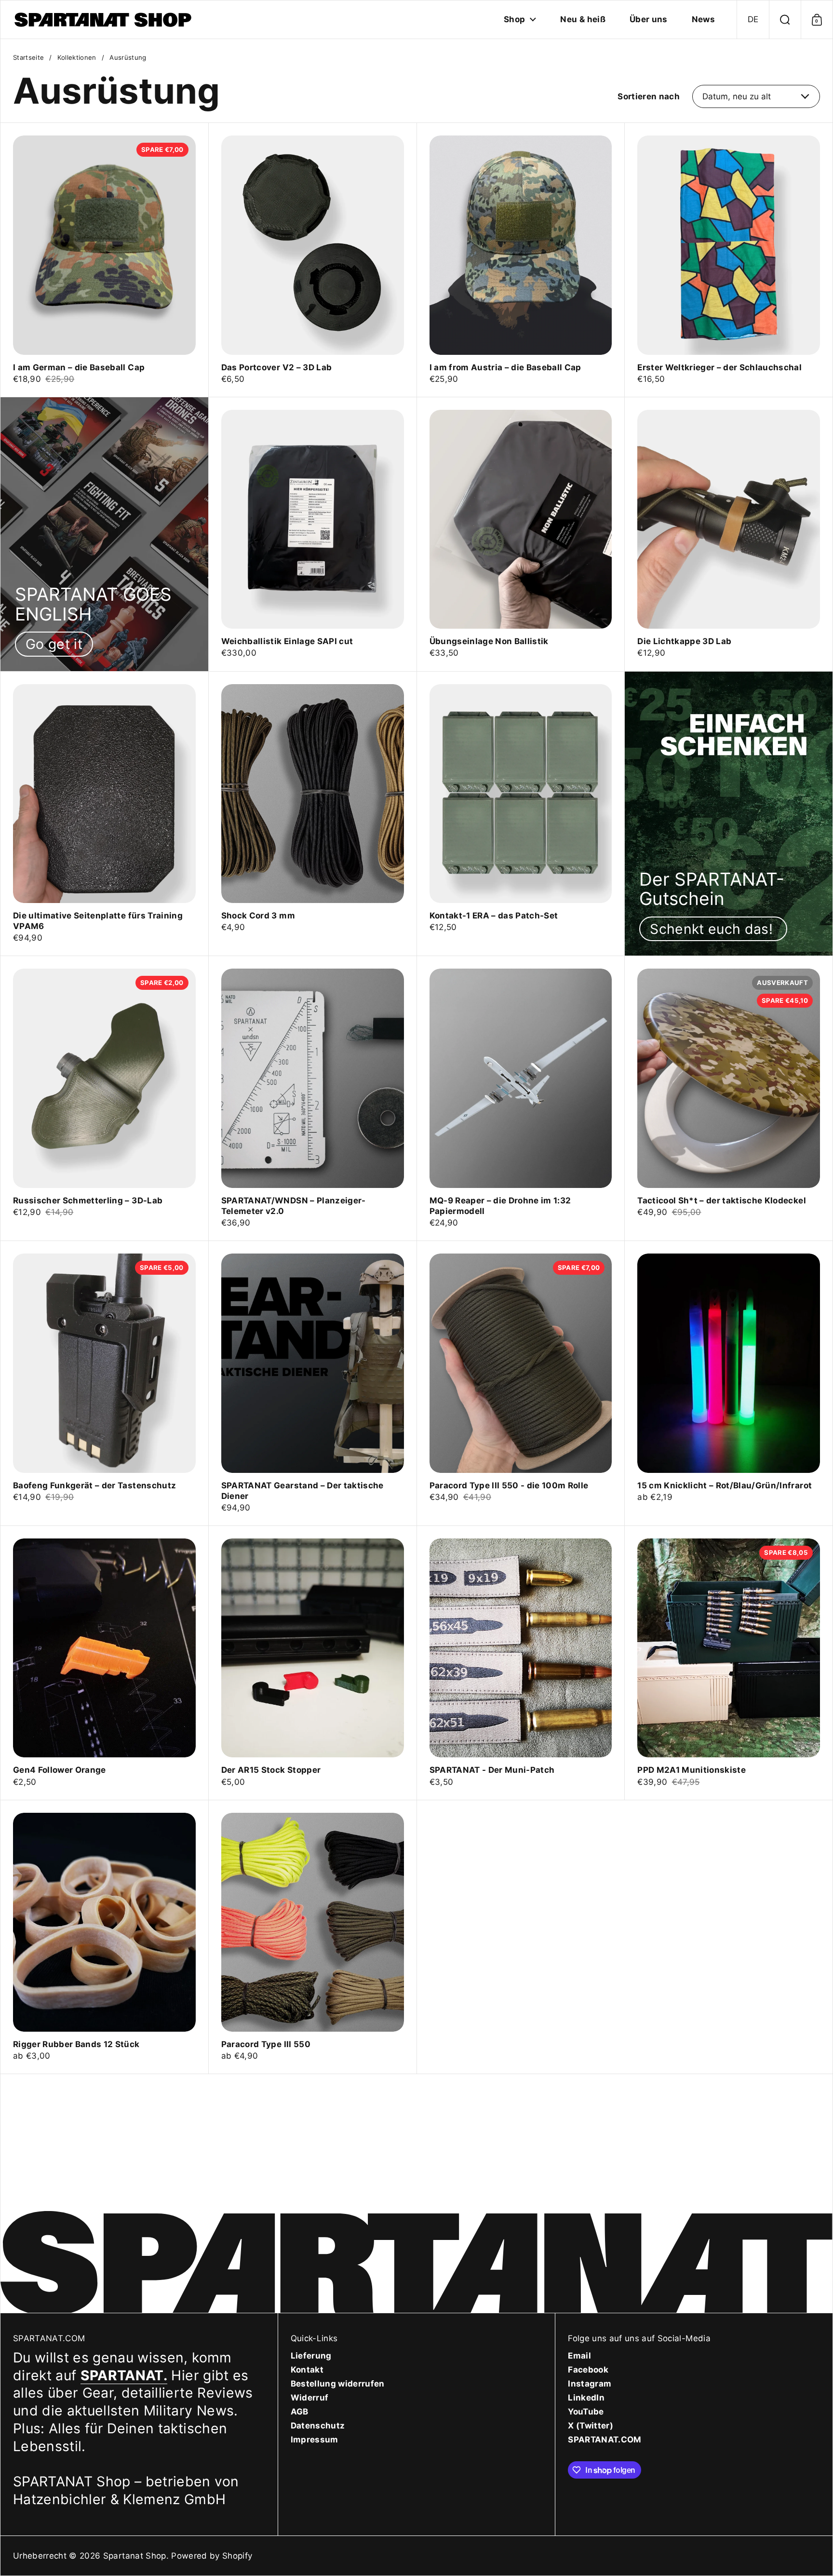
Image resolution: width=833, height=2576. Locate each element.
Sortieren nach (649, 96)
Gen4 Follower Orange (104, 1663)
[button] (753, 20)
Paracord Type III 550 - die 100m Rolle (521, 1383)
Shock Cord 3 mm (313, 814)
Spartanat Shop (135, 2556)
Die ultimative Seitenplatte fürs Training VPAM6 (104, 814)
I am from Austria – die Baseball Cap (521, 260)
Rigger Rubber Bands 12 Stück (104, 1937)
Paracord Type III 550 (313, 1937)
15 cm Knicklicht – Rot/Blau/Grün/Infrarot (729, 1383)
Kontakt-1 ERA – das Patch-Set (521, 814)
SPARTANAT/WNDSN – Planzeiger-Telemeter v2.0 (313, 1098)
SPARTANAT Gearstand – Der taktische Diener (313, 1383)
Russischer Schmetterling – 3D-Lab (104, 1098)
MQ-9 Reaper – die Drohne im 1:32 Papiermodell (521, 1098)
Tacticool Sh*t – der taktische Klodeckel (729, 1098)
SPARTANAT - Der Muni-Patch (521, 1663)
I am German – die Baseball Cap (104, 260)
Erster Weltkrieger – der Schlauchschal (729, 260)
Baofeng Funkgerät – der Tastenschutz (104, 1383)
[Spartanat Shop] (104, 20)
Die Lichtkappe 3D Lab (729, 534)
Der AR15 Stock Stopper (313, 1663)
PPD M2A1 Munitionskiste (729, 1663)
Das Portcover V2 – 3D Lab (313, 260)
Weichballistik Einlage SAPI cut (313, 534)
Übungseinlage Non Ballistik (521, 534)
